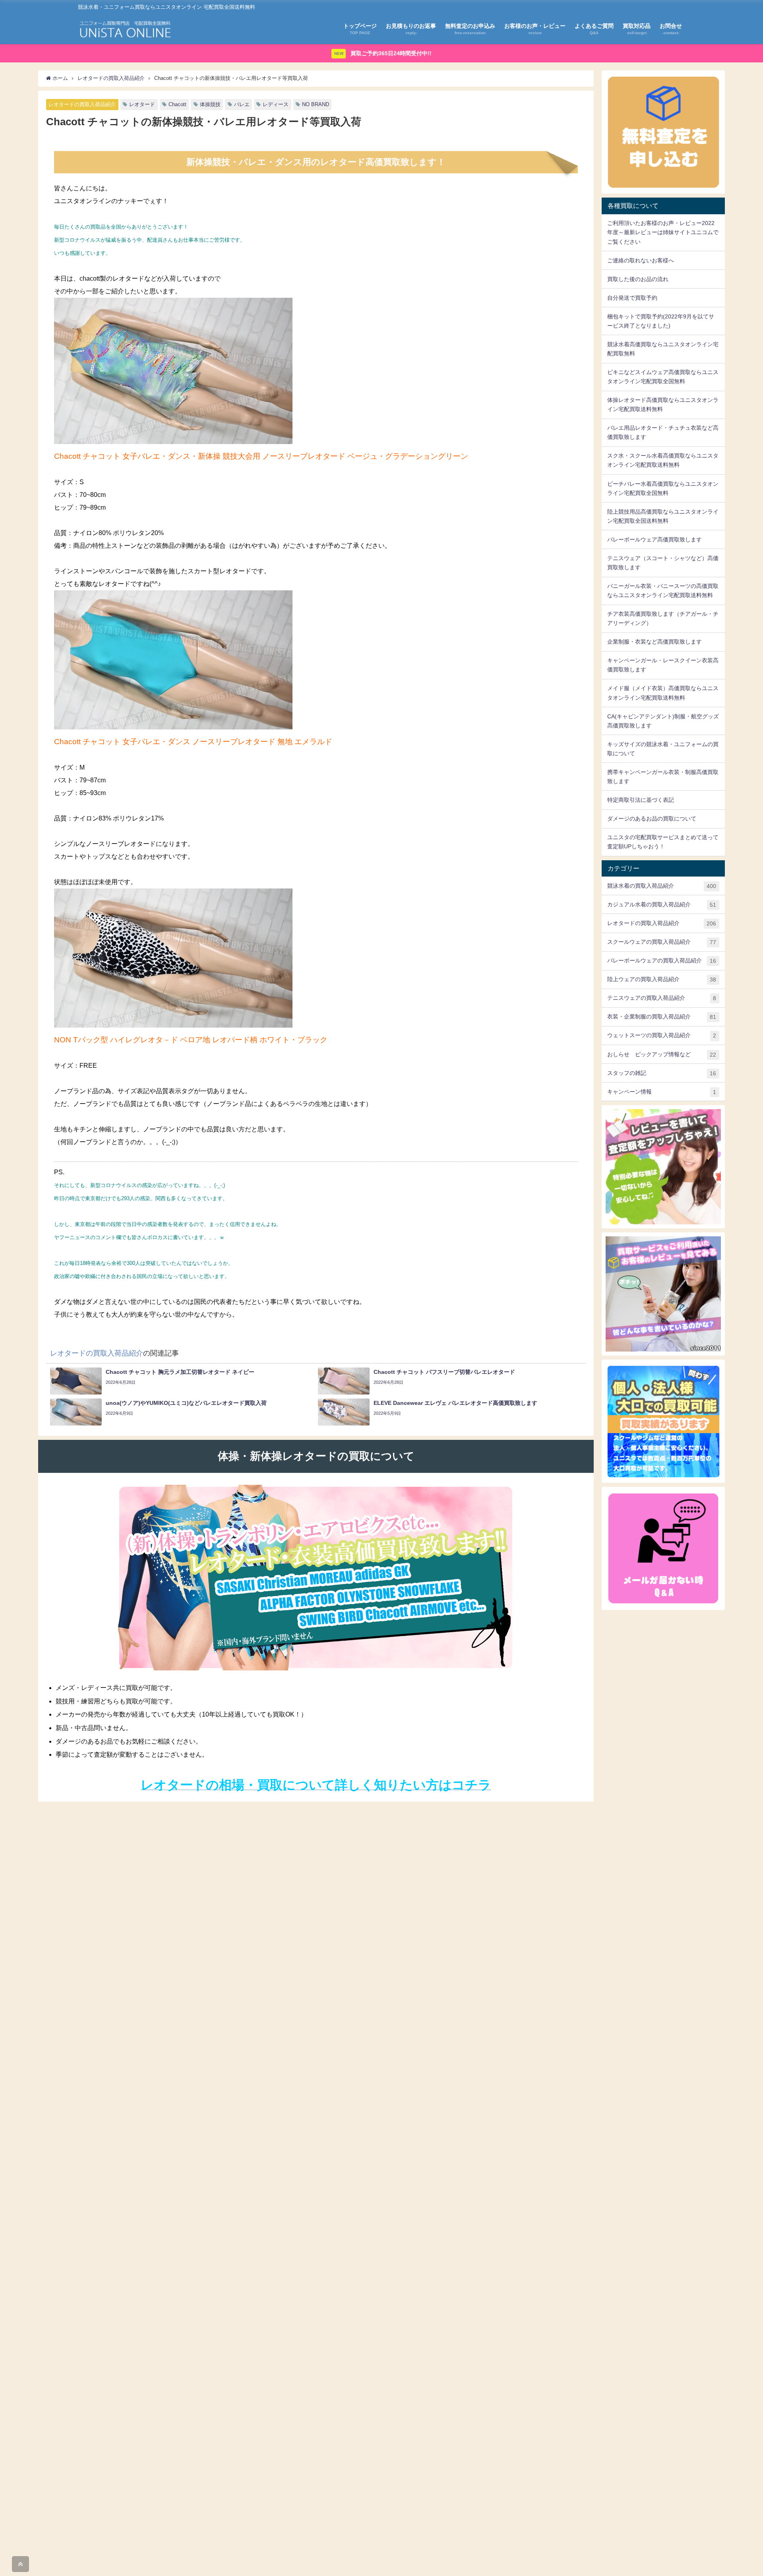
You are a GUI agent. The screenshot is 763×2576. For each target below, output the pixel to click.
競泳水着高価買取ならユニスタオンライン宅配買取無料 (663, 349)
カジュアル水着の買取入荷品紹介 (662, 905)
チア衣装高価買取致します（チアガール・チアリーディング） (663, 618)
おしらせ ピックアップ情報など (662, 1054)
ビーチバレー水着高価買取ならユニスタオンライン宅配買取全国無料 (663, 488)
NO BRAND (316, 104)
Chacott (177, 104)
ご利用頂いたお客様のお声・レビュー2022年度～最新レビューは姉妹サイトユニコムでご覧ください (663, 232)
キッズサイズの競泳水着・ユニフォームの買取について (663, 749)
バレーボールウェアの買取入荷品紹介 (662, 961)
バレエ (242, 104)
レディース (276, 104)
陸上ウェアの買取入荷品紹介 (662, 979)
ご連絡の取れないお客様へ (641, 260)
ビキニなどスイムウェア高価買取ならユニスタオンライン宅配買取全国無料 (663, 377)
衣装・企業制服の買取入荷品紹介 (662, 1017)
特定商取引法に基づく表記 (641, 800)
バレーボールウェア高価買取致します (655, 539)
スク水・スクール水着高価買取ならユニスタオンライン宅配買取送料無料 (663, 460)
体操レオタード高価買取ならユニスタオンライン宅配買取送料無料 (663, 404)
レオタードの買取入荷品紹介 (82, 104)
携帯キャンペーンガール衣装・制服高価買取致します (663, 777)
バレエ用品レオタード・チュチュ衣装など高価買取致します (663, 432)
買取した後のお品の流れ (638, 279)
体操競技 (210, 104)
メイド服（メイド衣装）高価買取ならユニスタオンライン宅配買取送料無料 (663, 693)
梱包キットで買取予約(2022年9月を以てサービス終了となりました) (661, 321)
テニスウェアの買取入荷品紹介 (662, 998)
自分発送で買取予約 (632, 298)
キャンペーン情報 (662, 1092)
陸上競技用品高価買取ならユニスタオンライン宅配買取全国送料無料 (663, 516)
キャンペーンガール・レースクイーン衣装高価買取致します (663, 665)
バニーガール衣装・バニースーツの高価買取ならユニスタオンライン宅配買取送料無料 (663, 591)
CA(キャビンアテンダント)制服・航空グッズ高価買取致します (663, 721)
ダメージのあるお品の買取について (652, 819)
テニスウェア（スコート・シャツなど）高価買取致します (663, 563)
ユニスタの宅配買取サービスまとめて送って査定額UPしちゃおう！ (663, 842)
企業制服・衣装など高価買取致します (655, 642)
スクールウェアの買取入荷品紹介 (662, 942)
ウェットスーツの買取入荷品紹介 (662, 1035)
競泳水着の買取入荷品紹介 (662, 886)
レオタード (142, 104)
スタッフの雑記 (662, 1073)
